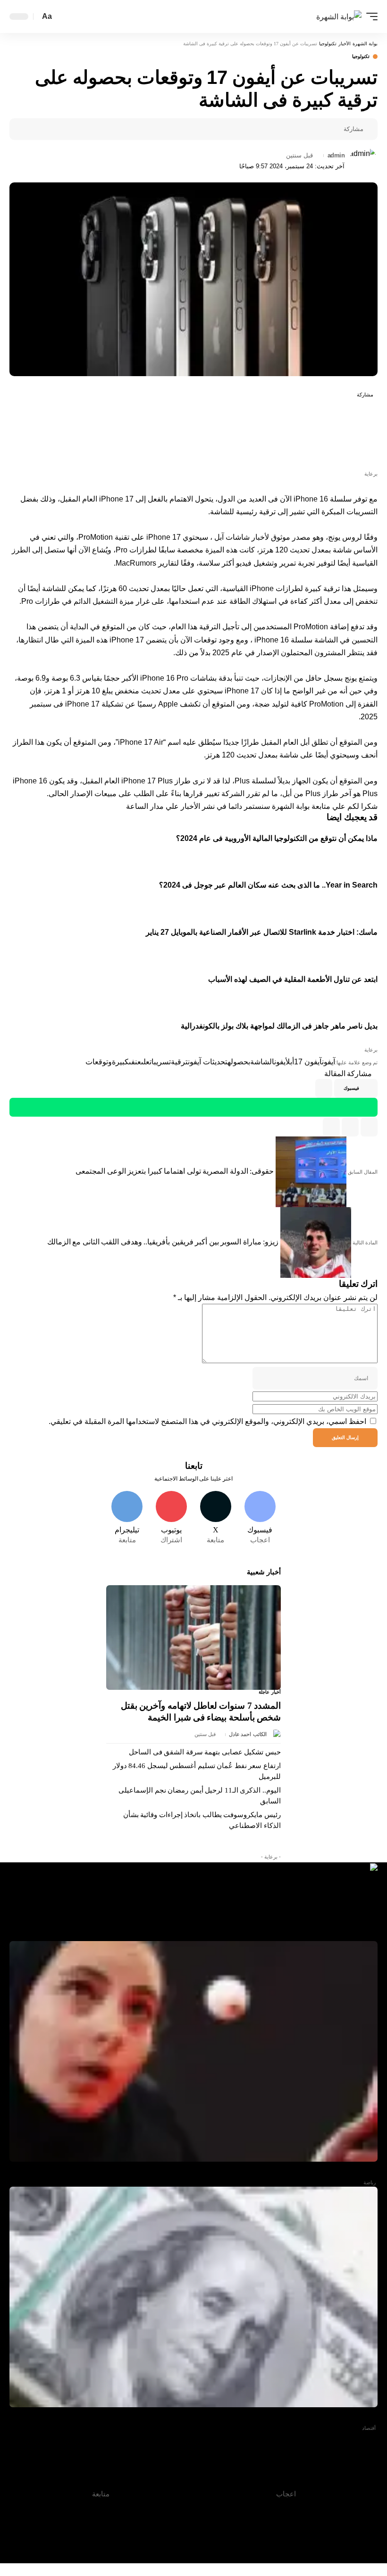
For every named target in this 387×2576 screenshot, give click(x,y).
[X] (216, 1518)
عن (138, 1062)
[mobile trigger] (370, 16)
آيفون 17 (308, 1062)
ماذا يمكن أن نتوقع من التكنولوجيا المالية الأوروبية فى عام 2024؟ (277, 838)
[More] (275, 129)
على (145, 1062)
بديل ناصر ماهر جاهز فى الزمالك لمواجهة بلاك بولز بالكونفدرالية (279, 1026)
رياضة (370, 2182)
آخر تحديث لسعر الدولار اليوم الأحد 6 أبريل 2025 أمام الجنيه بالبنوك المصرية (267, 2418)
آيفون (328, 1062)
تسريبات (160, 1062)
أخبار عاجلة (270, 1692)
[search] (62, 17)
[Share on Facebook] (334, 129)
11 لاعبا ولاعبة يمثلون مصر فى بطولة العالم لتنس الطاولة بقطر (285, 2173)
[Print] (290, 129)
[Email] (304, 129)
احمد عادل (240, 1734)
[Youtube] (172, 1518)
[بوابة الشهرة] (339, 16)
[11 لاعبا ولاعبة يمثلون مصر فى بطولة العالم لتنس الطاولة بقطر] (193, 2051)
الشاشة (262, 1062)
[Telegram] (127, 1518)
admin (336, 156)
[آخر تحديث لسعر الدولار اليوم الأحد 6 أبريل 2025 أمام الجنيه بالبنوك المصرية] (193, 2297)
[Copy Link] (350, 1127)
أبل (290, 1062)
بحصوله (239, 1062)
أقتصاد (369, 2428)
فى (132, 1062)
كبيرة (120, 1062)
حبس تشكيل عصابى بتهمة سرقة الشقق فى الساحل (205, 1752)
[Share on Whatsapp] (366, 433)
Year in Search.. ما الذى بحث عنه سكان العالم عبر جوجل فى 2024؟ (268, 885)
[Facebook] (260, 1518)
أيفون (280, 1062)
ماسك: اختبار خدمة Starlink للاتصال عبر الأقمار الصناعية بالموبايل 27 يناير (262, 932)
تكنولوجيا (361, 57)
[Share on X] (319, 129)
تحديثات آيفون (208, 1062)
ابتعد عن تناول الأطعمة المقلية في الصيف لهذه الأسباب (293, 979)
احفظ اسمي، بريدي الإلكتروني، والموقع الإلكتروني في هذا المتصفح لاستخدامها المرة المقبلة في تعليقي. (207, 1421)
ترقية (179, 1062)
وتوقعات (99, 1062)
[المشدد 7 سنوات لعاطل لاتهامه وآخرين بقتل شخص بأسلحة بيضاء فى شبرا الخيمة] (193, 1638)
